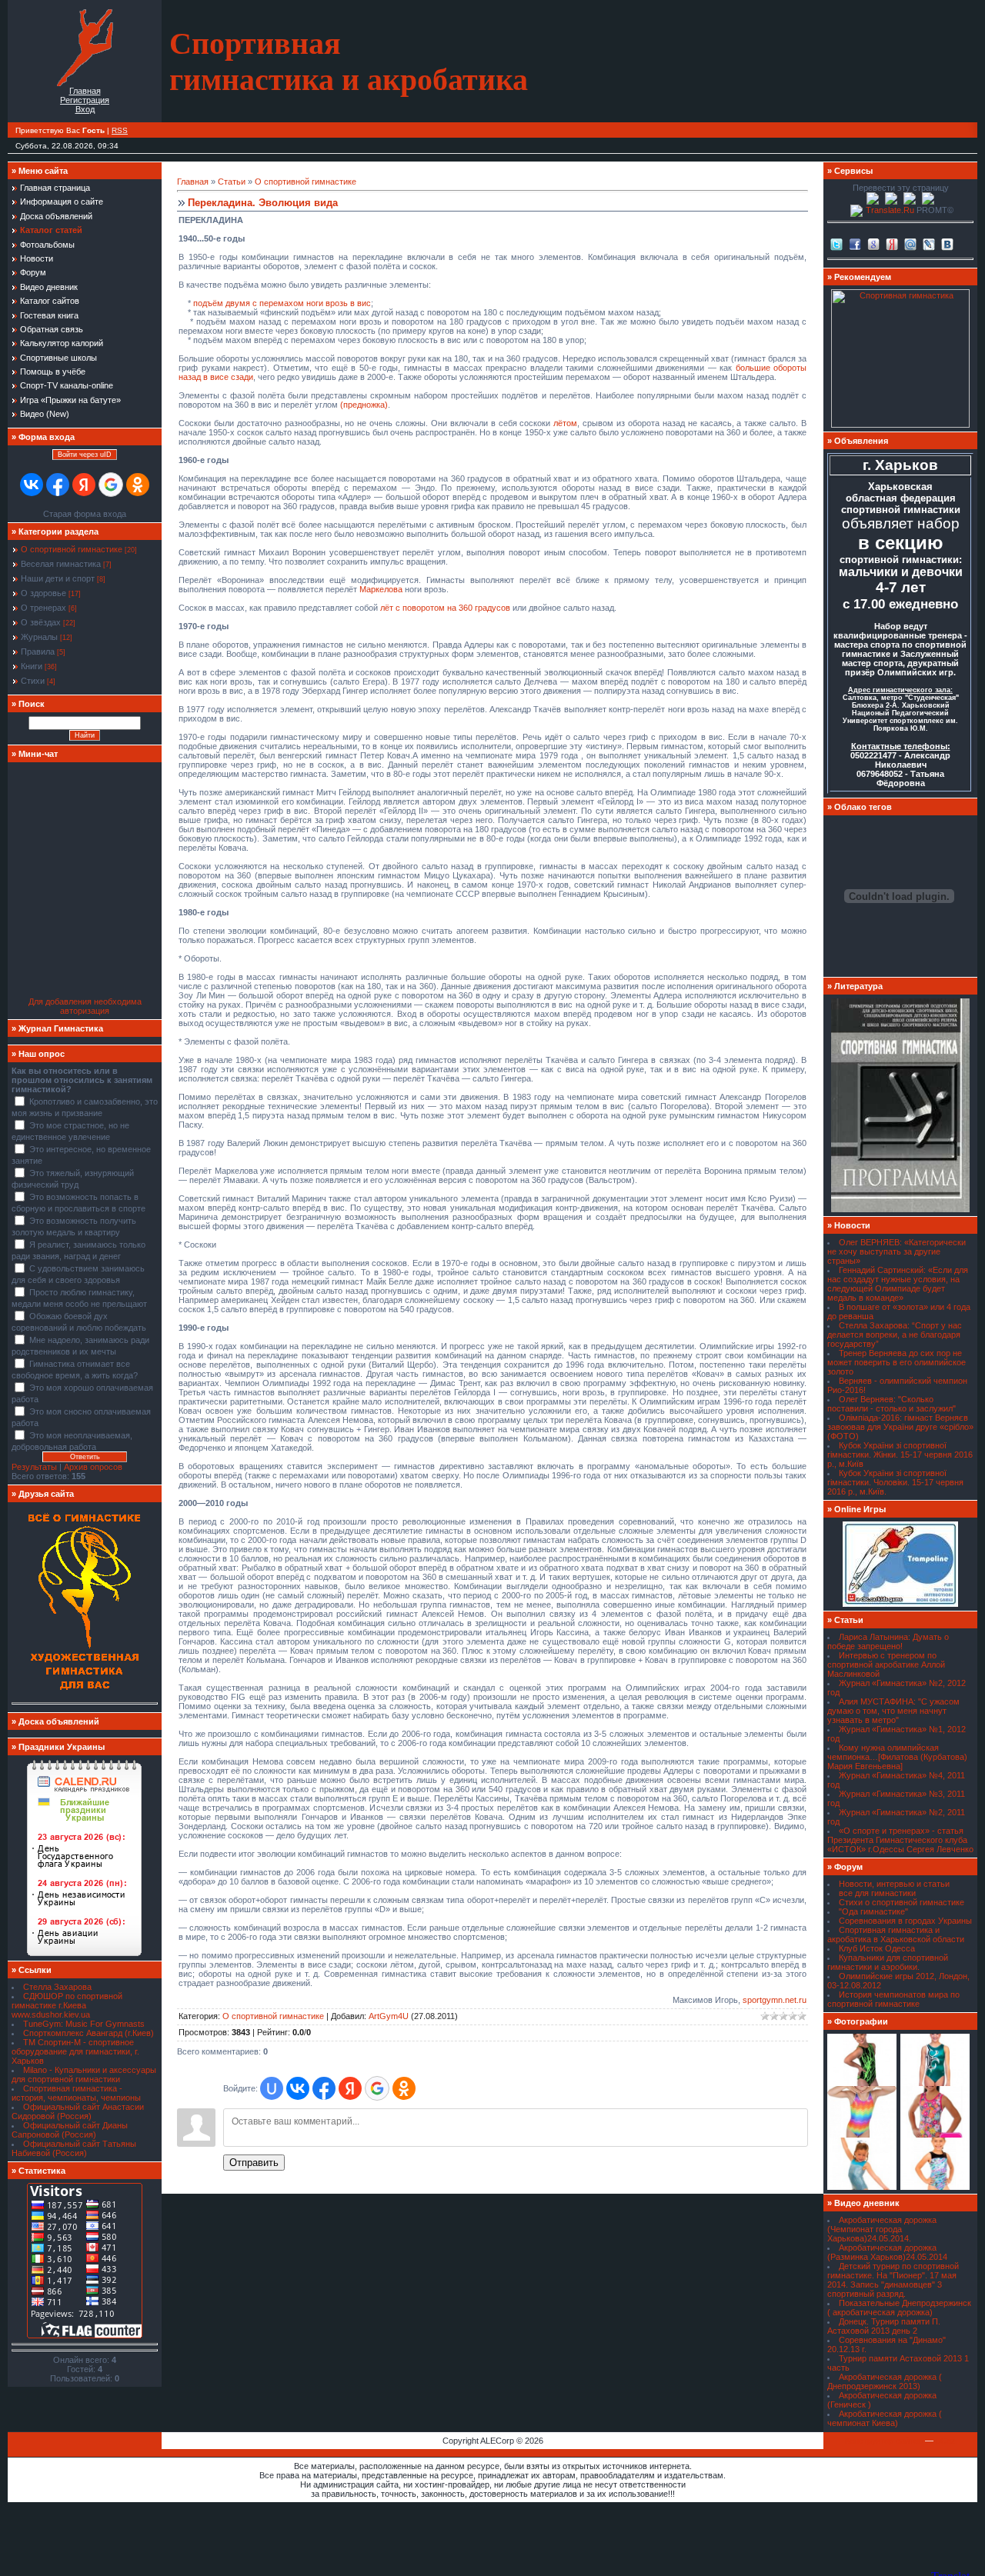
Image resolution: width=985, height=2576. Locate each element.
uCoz (946, 2441)
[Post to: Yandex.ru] (892, 243)
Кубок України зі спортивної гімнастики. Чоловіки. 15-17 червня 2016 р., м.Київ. (895, 1482)
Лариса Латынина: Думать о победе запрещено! (888, 1641)
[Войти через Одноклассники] (138, 485)
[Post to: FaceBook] (855, 243)
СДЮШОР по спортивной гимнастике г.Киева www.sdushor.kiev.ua (67, 2005)
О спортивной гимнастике (72, 549)
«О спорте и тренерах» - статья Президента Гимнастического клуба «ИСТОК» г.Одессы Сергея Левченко (900, 1840)
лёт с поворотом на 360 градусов (445, 608)
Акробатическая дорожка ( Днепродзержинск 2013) (885, 2381)
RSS (120, 130)
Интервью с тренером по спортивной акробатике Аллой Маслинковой (886, 1665)
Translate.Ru (890, 210)
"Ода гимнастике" (873, 1911)
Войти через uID (85, 455)
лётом (565, 423)
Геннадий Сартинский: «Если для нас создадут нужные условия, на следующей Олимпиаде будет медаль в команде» (898, 1284)
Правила (38, 651)
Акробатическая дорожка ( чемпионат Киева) (885, 2418)
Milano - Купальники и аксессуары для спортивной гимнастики (84, 2074)
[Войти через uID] (272, 2088)
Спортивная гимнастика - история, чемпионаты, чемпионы (76, 2093)
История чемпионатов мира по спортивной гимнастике (893, 1999)
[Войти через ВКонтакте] (32, 485)
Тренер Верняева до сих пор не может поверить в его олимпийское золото (897, 1362)
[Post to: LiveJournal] (929, 243)
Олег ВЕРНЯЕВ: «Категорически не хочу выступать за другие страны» (897, 1251)
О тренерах (43, 608)
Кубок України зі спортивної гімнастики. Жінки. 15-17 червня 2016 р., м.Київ (900, 1455)
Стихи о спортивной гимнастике (902, 1902)
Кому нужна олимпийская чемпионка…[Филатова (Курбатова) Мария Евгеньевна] (897, 1757)
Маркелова (381, 589)
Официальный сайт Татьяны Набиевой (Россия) (74, 2148)
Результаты (34, 1467)
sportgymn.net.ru (775, 2000)
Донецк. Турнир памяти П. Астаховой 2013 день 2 (884, 2326)
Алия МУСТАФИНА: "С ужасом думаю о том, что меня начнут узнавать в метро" (893, 1711)
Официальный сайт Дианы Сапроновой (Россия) (70, 2130)
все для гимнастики (877, 1893)
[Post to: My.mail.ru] (910, 243)
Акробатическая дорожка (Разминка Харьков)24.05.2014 (887, 2252)
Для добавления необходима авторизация (85, 1006)
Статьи (232, 182)
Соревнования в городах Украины (905, 1921)
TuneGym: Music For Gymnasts (84, 2024)
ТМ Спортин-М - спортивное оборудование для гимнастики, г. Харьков (75, 2051)
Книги (32, 666)
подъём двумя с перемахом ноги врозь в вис (282, 303)
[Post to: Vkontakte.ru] (947, 243)
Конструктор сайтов (884, 2441)
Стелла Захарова (57, 1987)
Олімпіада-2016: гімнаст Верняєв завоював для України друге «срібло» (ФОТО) (900, 1427)
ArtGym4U (389, 2016)
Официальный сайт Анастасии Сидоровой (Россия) (78, 2111)
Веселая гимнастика (61, 564)
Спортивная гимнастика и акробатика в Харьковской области (896, 1934)
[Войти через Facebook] (58, 485)
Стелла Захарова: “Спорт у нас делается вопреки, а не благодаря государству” (895, 1335)
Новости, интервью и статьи (894, 1884)
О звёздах (41, 622)
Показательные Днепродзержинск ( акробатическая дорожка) (899, 2308)
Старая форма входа (85, 514)
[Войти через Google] (111, 485)
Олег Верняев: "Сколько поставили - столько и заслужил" (892, 1404)
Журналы (39, 637)
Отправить (254, 2163)
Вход (85, 109)
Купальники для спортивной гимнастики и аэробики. (888, 1962)
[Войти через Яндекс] (84, 485)
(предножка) (364, 405)
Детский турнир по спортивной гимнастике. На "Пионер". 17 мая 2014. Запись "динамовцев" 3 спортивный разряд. (893, 2280)
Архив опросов (93, 1467)
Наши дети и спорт (58, 578)
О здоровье (43, 593)
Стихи (33, 681)
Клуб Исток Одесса (877, 1948)
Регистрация (85, 100)
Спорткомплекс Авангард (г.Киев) (88, 2033)
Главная (85, 91)
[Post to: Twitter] (836, 243)
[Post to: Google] (873, 243)
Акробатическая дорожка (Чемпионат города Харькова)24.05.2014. (882, 2229)
